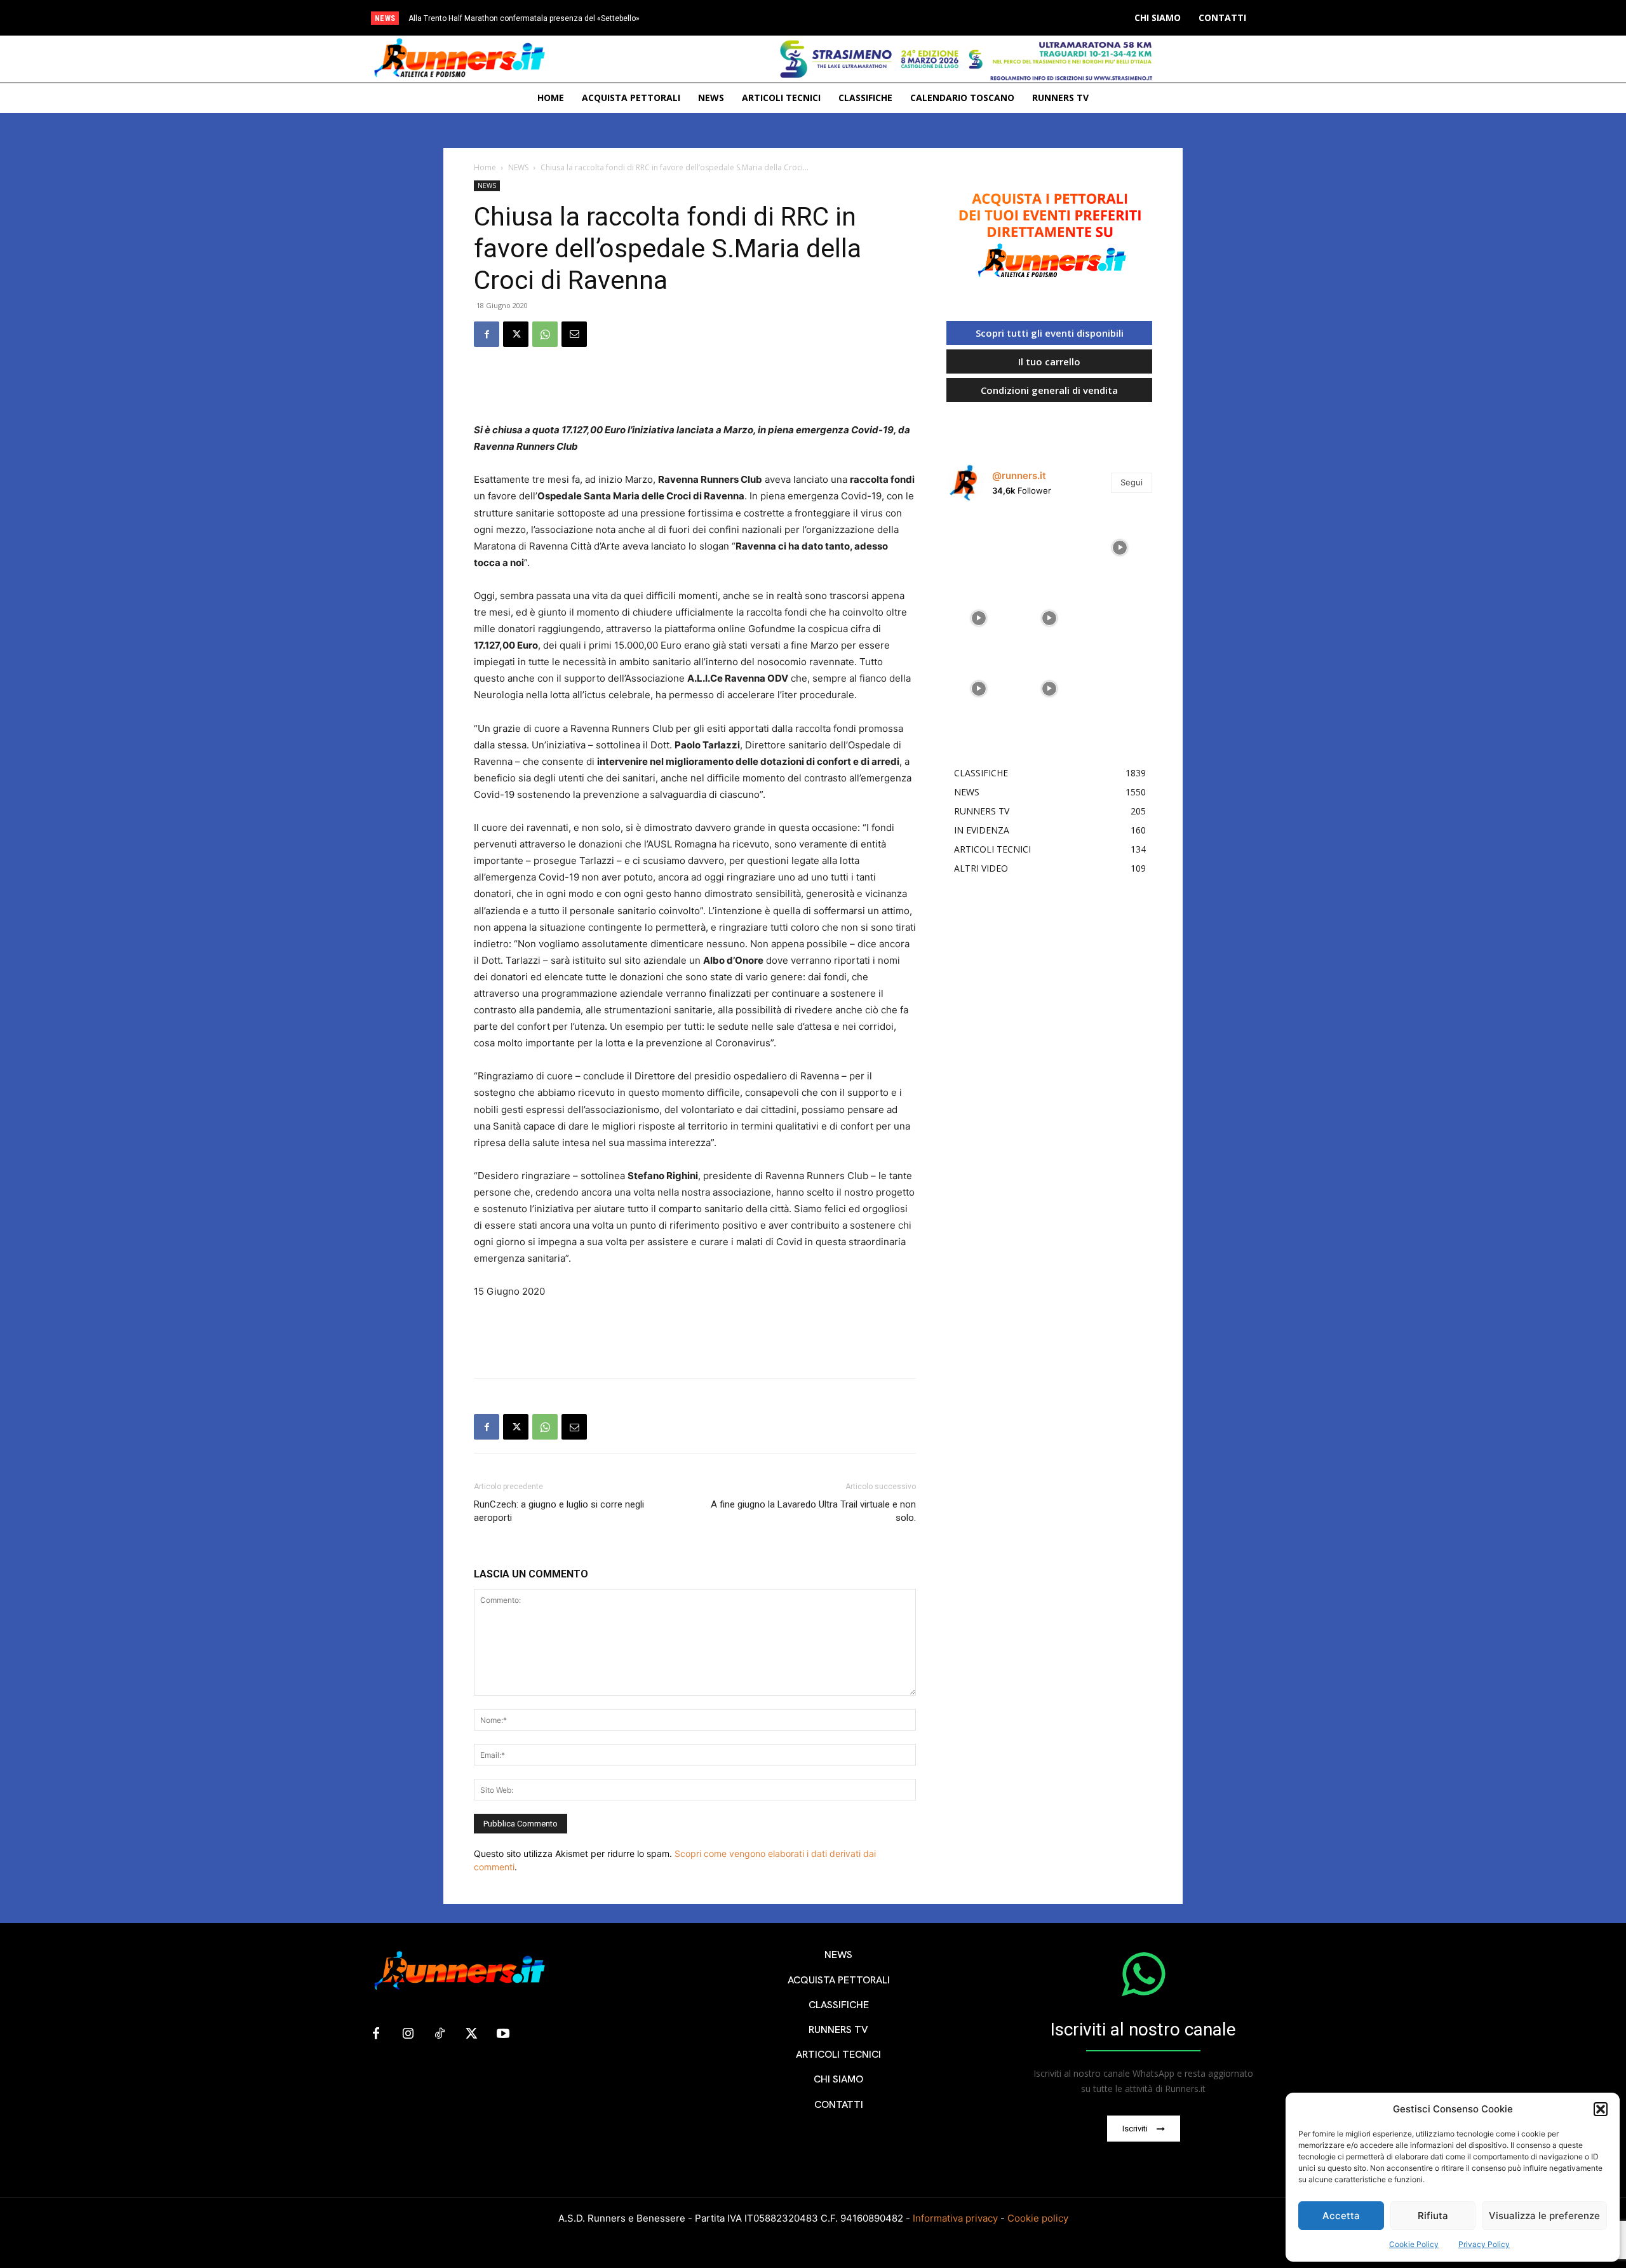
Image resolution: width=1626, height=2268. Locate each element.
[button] (1601, 2109)
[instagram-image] (978, 544)
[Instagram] (408, 2034)
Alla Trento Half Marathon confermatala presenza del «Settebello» (524, 18)
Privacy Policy (1484, 2244)
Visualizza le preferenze (1544, 2216)
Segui (1132, 482)
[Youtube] (503, 2034)
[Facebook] (487, 334)
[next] (866, 18)
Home (485, 167)
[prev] (846, 18)
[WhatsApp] (545, 334)
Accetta (1341, 2216)
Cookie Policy (1414, 2244)
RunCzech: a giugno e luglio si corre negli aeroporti (559, 1511)
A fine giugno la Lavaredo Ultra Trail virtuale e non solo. (813, 1511)
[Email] (574, 334)
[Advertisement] (695, 389)
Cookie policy (1038, 2218)
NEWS (518, 167)
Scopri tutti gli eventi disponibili (1050, 333)
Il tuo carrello (1049, 361)
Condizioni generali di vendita (1049, 390)
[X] (516, 334)
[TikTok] (440, 2034)
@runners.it (1019, 476)
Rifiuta (1433, 2216)
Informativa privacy (955, 2218)
